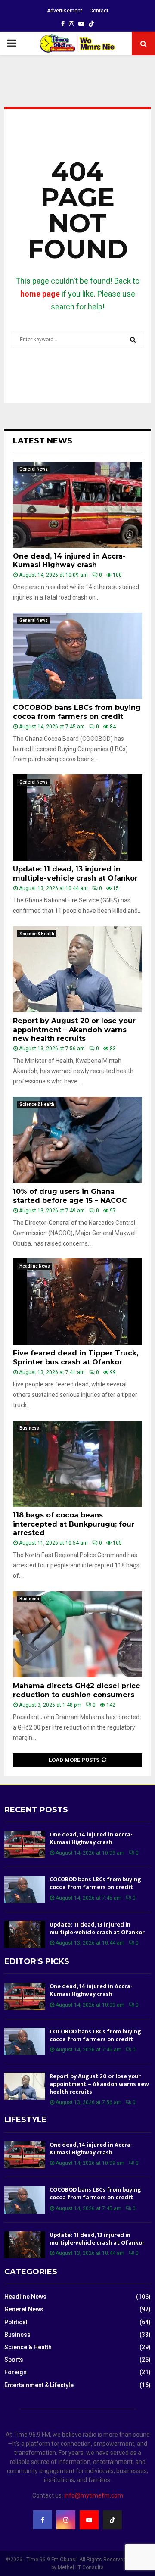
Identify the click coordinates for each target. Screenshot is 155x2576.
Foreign (15, 2372)
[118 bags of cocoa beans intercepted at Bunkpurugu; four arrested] (77, 1464)
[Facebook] (43, 2520)
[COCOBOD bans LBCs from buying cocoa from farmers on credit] (77, 656)
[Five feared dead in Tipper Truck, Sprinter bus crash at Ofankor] (77, 1302)
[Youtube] (89, 2520)
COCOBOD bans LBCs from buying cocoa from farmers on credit (77, 712)
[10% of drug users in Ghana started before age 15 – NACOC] (77, 1140)
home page (40, 294)
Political (16, 2322)
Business (29, 1428)
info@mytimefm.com (94, 2495)
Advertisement (65, 11)
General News (34, 469)
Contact (99, 11)
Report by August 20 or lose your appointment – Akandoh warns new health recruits (74, 1030)
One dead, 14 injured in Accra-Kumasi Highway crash (69, 561)
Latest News (43, 441)
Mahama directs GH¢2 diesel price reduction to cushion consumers (77, 1690)
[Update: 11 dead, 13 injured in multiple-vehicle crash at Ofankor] (77, 818)
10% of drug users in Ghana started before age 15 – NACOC (70, 1196)
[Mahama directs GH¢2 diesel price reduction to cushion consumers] (77, 1634)
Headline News (35, 1266)
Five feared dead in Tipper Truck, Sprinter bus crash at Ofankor (76, 1358)
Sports (14, 2360)
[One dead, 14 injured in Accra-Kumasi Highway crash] (77, 505)
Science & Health (37, 934)
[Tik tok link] (91, 24)
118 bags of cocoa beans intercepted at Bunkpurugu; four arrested (74, 1524)
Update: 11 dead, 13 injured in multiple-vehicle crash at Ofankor (75, 874)
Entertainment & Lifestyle (39, 2385)
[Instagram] (66, 2520)
